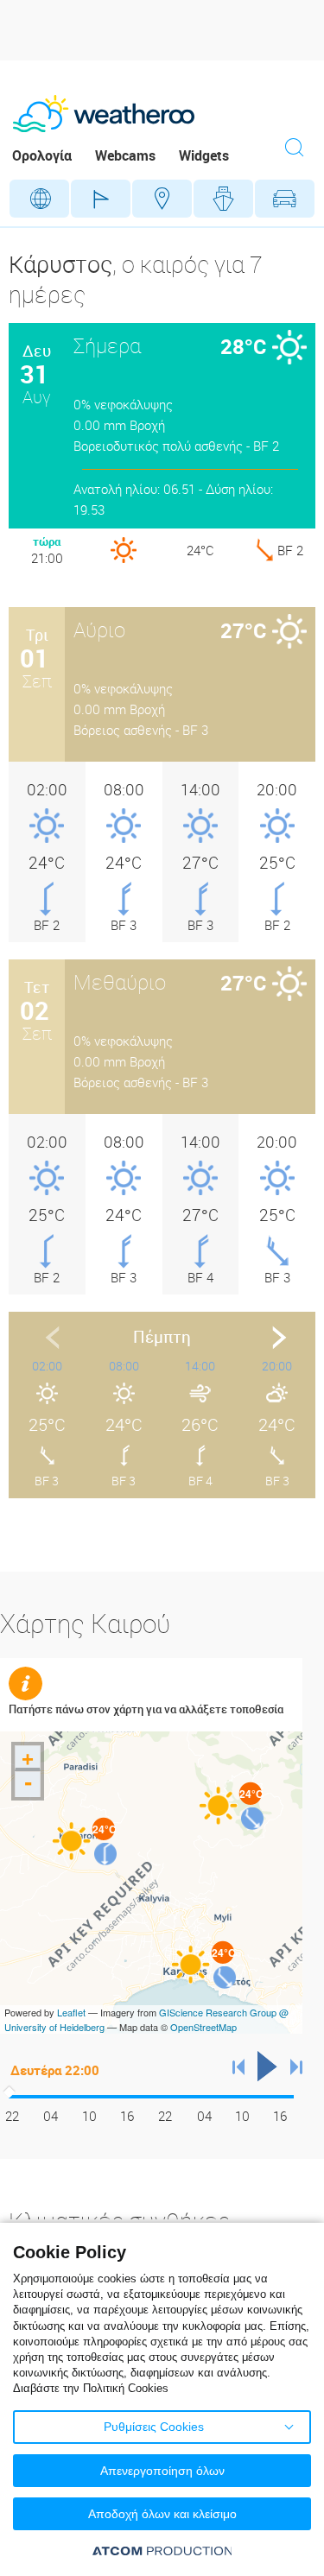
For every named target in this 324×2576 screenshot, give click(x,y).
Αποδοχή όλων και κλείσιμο (162, 2514)
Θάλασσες (223, 199)
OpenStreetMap (203, 2027)
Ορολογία (42, 155)
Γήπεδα (101, 199)
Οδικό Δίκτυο (285, 199)
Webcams (125, 155)
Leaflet (71, 2012)
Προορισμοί (162, 199)
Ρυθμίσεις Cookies (154, 2427)
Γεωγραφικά (39, 199)
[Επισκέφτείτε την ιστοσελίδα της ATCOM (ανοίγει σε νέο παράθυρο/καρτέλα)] (162, 2551)
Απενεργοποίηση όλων (162, 2471)
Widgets (204, 155)
